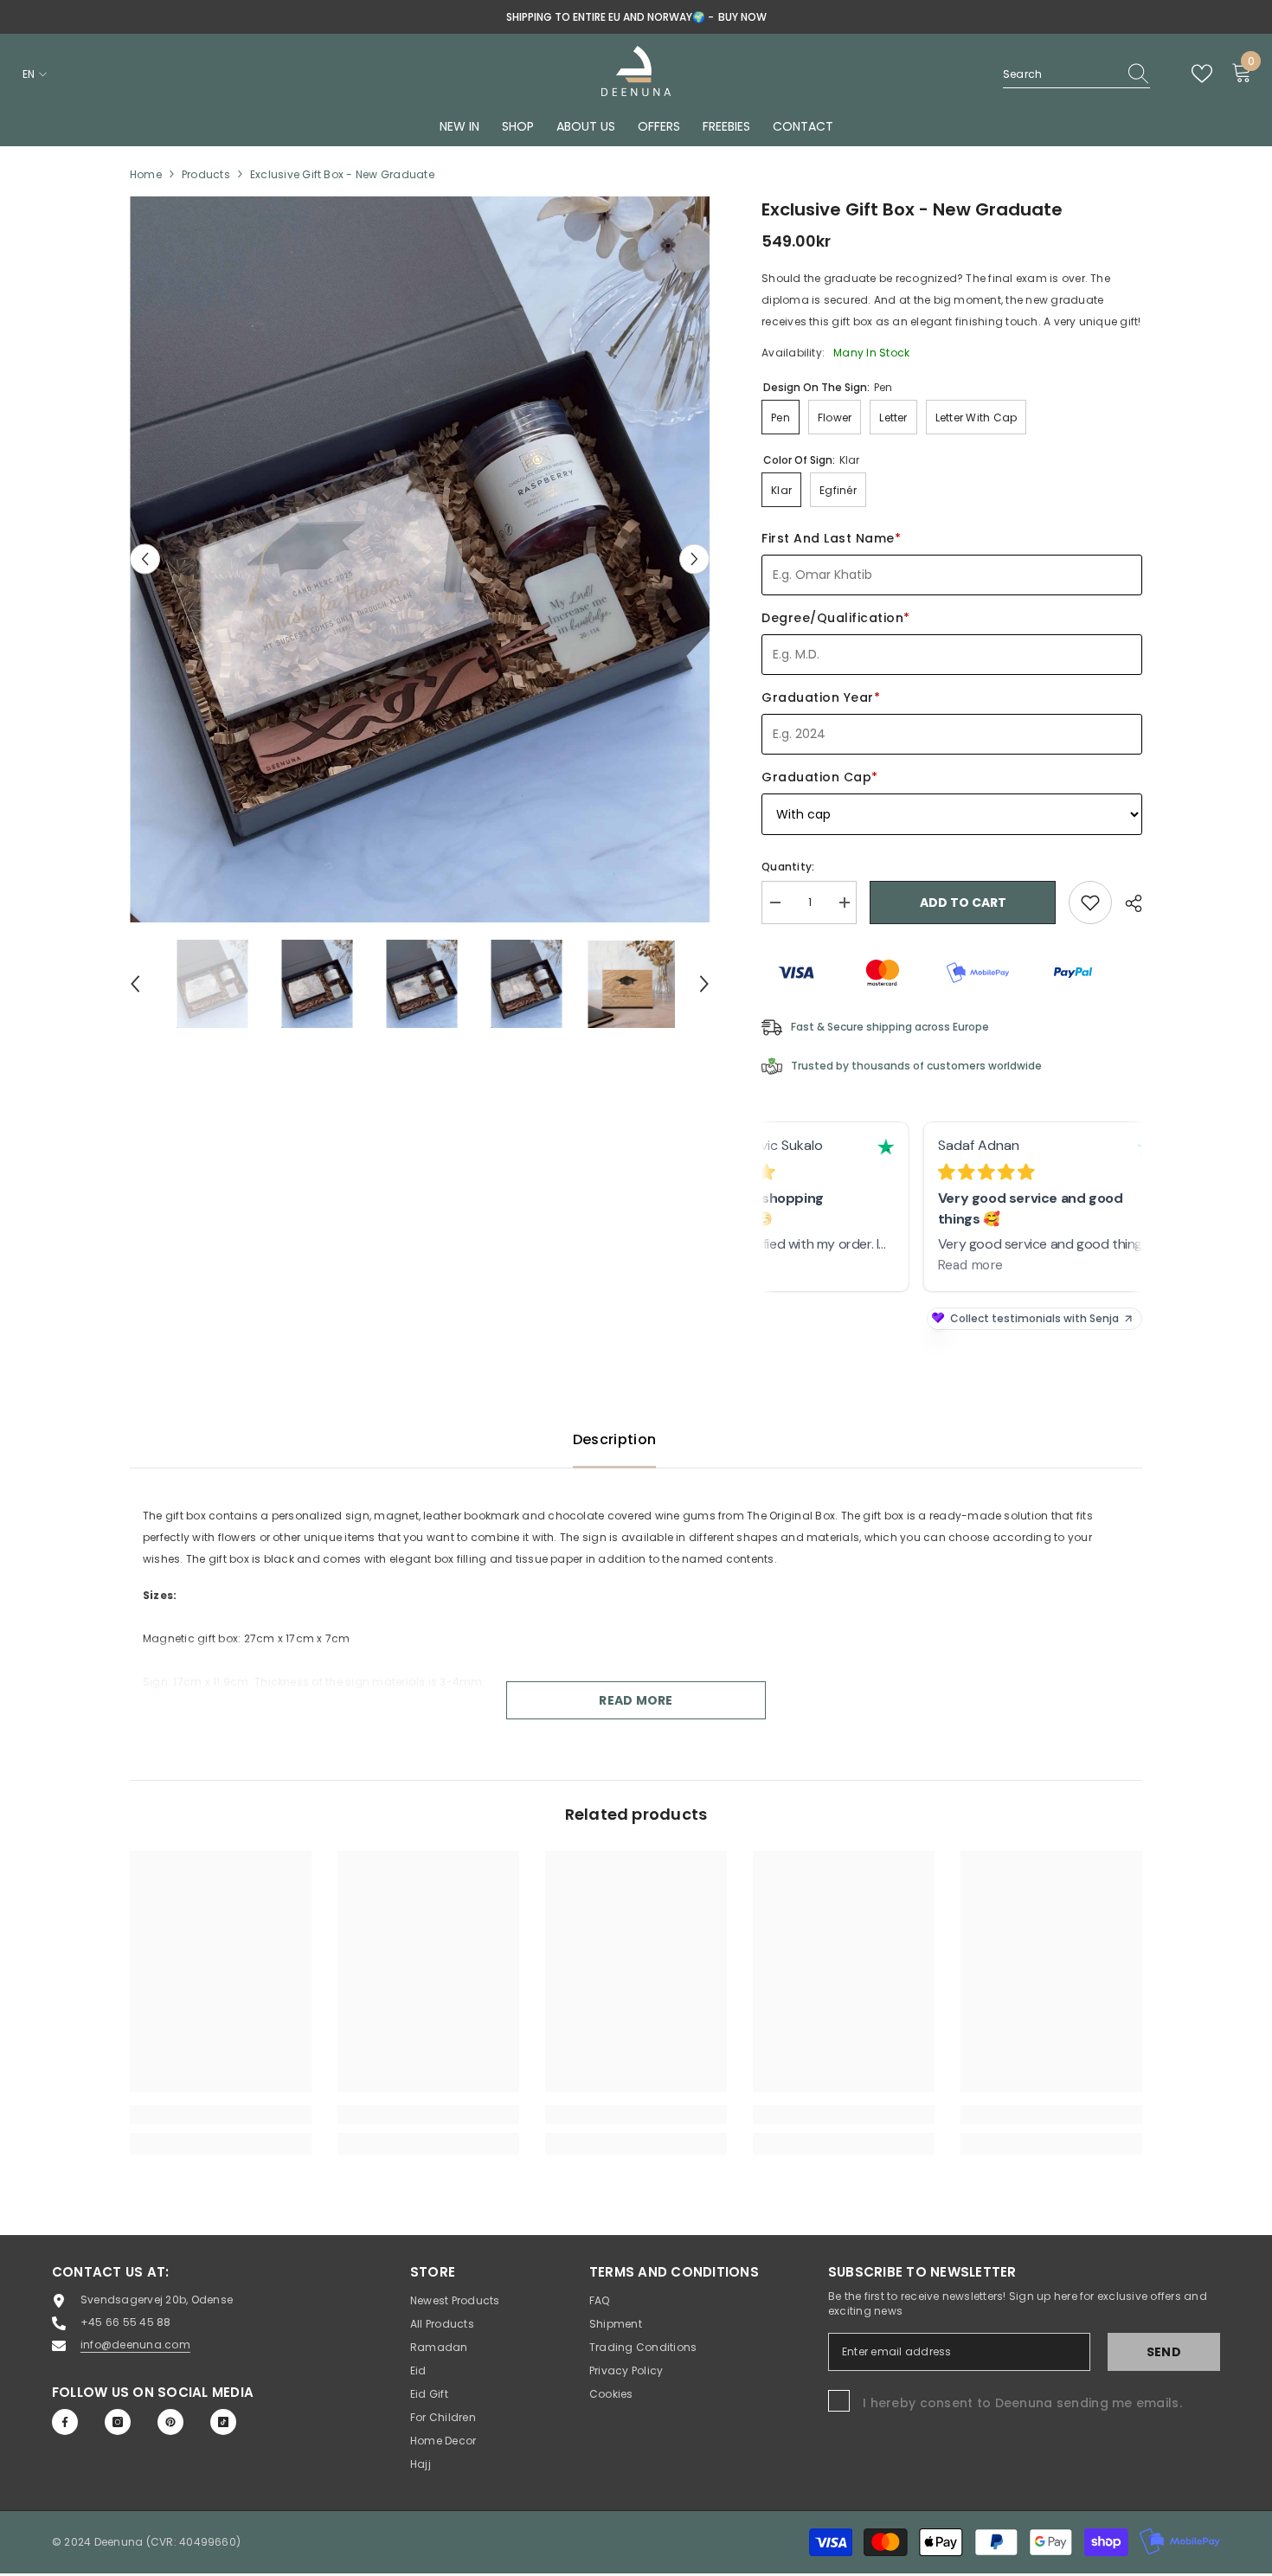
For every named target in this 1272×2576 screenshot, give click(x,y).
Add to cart (963, 903)
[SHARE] (1127, 903)
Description (615, 1439)
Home (146, 174)
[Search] (1076, 74)
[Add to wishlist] (1090, 903)
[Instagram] (118, 2422)
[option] (636, 17)
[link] (221, 2115)
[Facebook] (65, 2422)
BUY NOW (742, 17)
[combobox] (1060, 74)
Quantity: (788, 867)
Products (206, 174)
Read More (636, 1700)
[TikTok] (223, 2422)
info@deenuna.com (135, 2345)
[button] (145, 559)
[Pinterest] (170, 2422)
